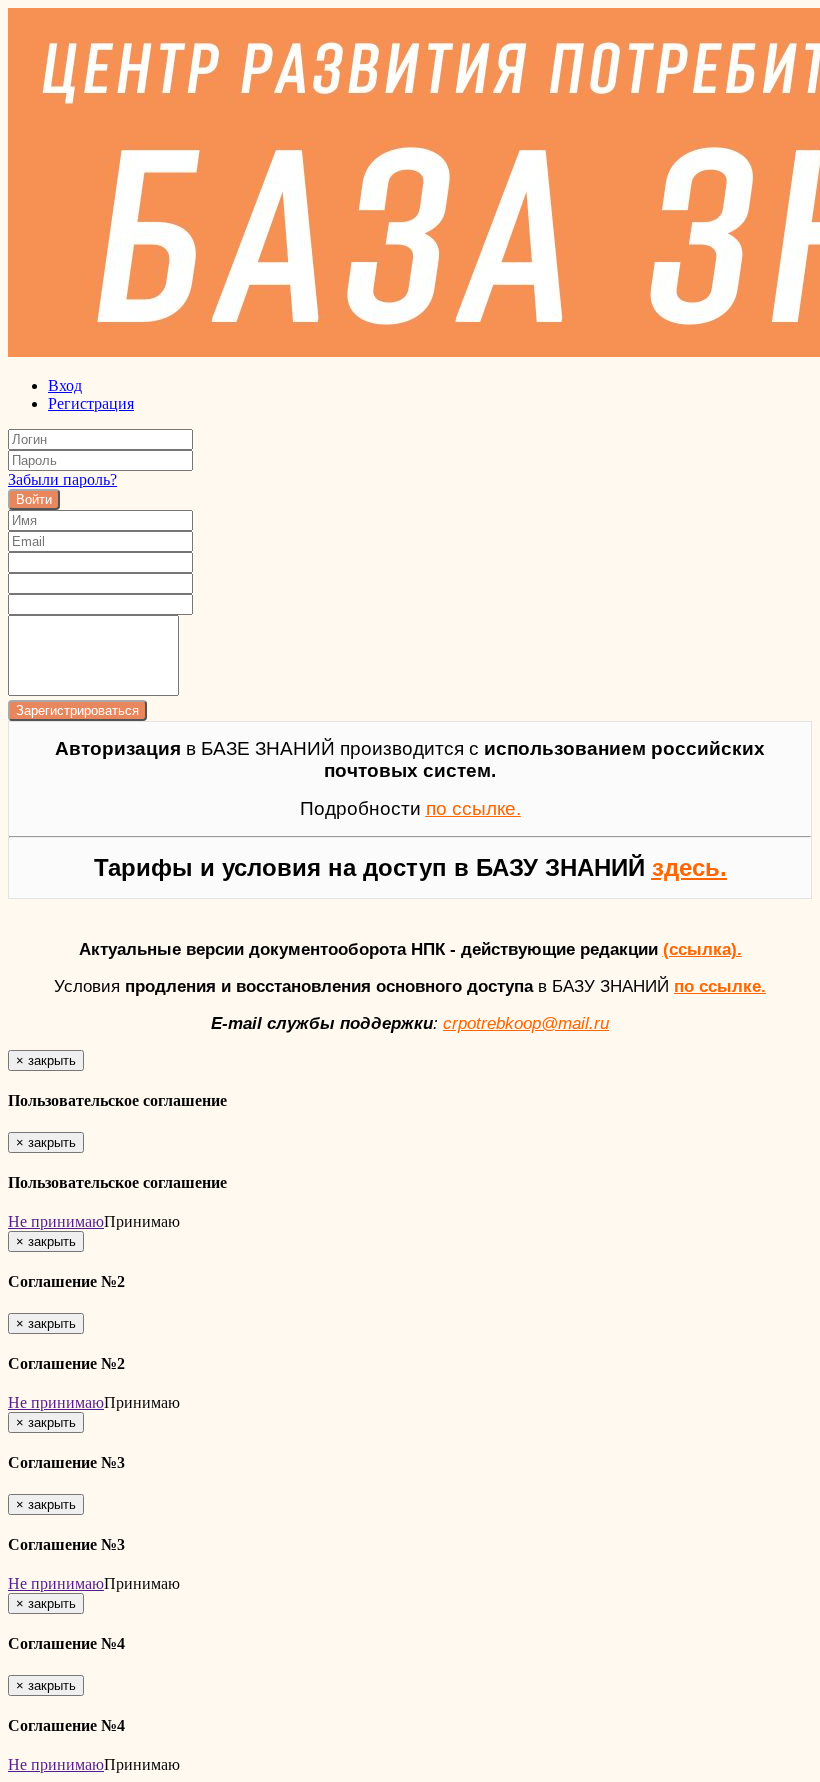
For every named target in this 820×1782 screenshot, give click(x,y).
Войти (34, 499)
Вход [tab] (65, 385)
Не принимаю (56, 1221)
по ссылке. (720, 986)
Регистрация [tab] (91, 403)
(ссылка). (702, 949)
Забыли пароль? (62, 479)
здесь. (689, 867)
